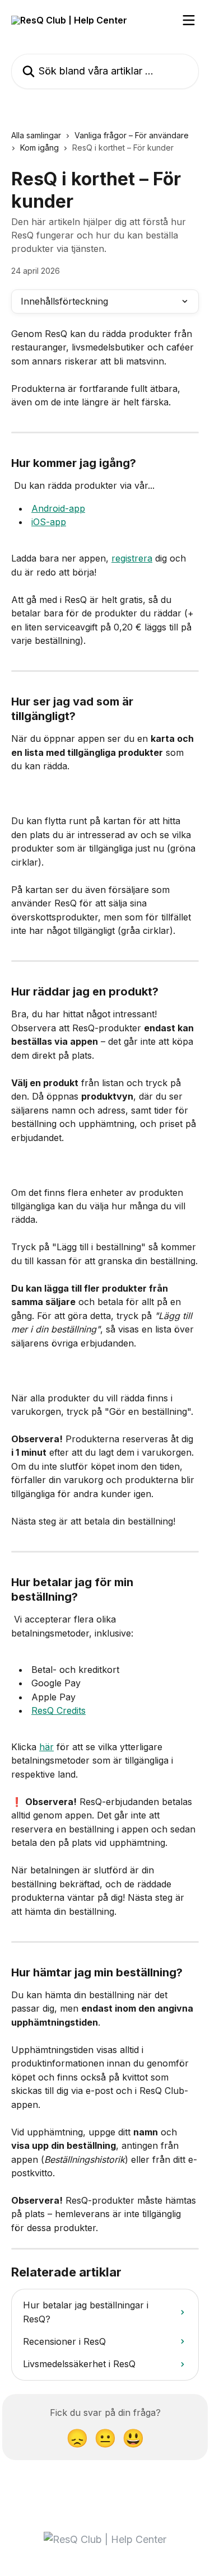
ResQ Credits (59, 1710)
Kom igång (39, 148)
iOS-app (49, 522)
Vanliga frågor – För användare (132, 135)
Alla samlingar (36, 135)
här (46, 1747)
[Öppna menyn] (189, 20)
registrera (132, 558)
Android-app (58, 508)
